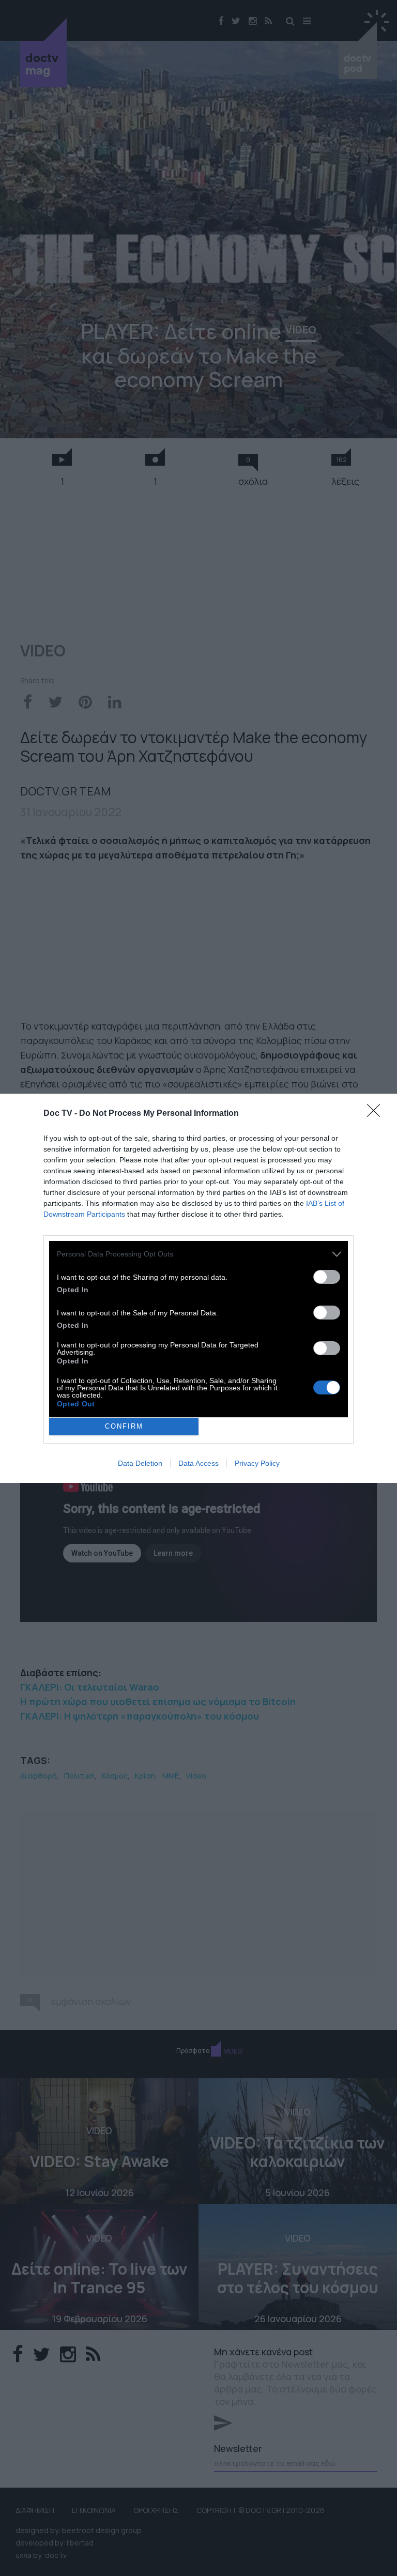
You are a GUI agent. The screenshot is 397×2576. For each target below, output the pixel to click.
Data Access (198, 1463)
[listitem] (198, 1254)
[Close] (377, 1114)
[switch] (327, 1277)
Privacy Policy (257, 1463)
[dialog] (198, 1288)
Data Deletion (140, 1463)
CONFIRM (124, 1426)
